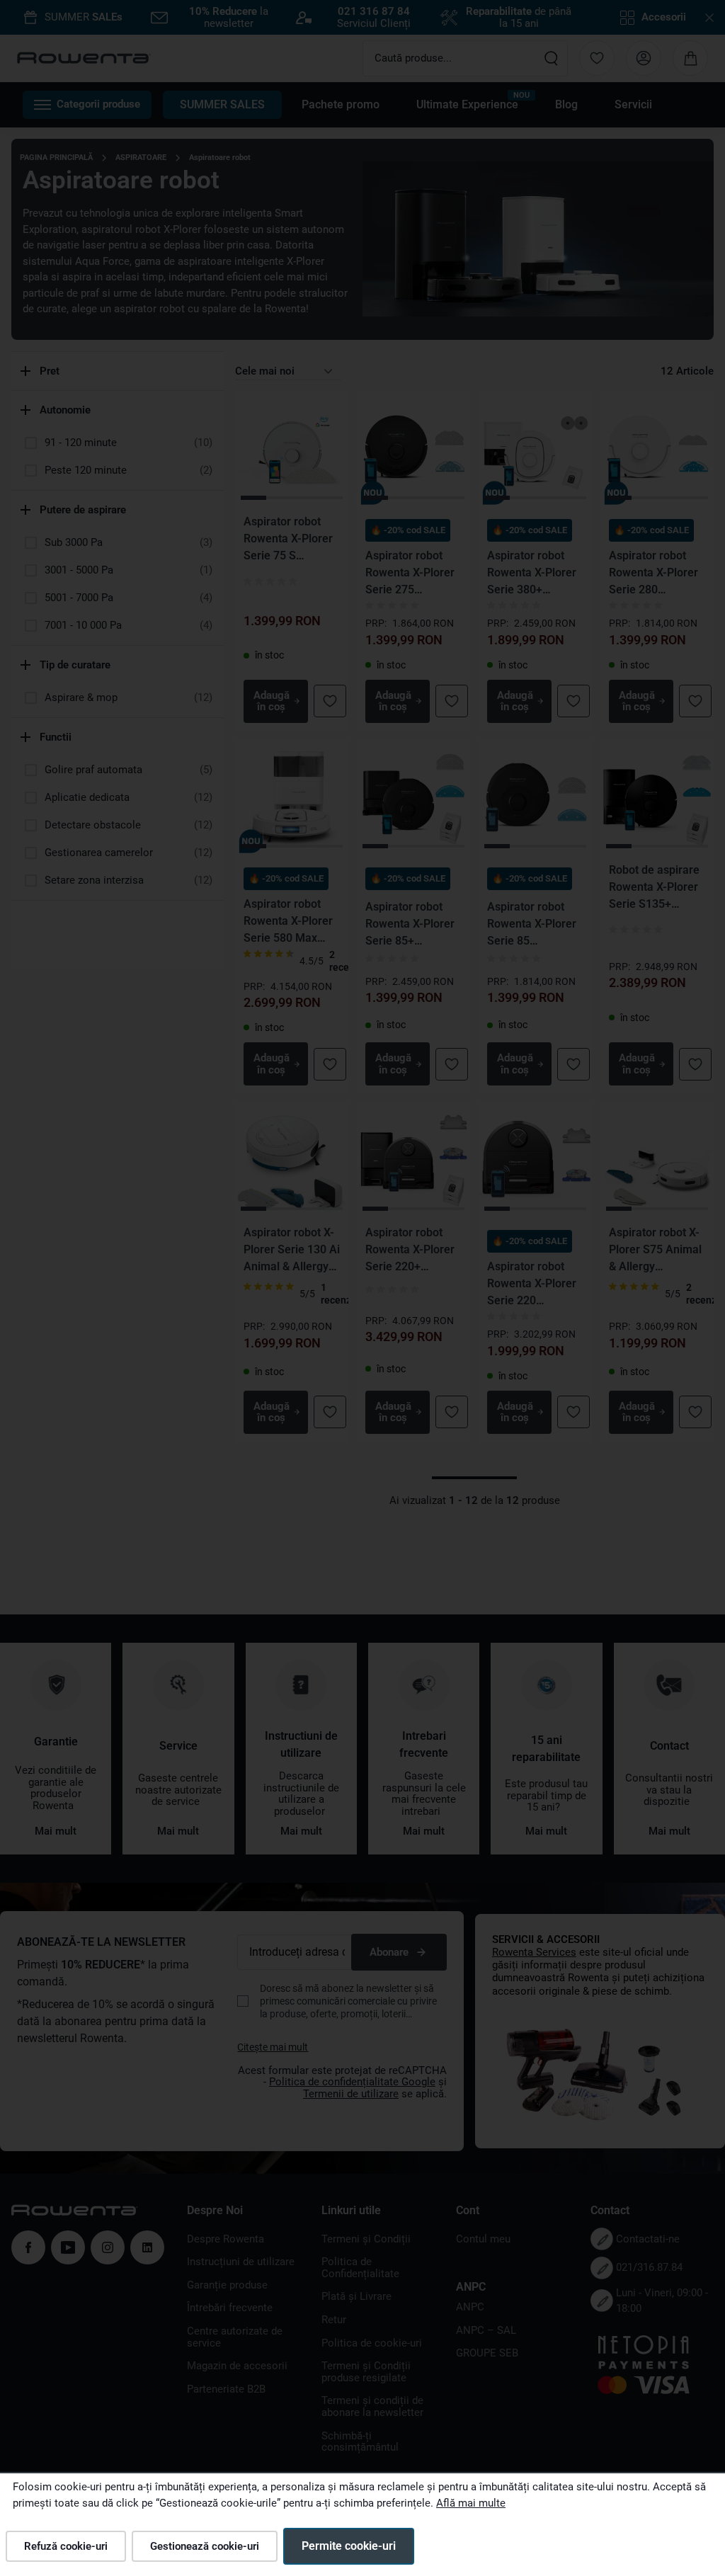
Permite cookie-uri (349, 2546)
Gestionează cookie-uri (205, 2546)
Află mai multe (471, 2503)
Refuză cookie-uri (66, 2546)
